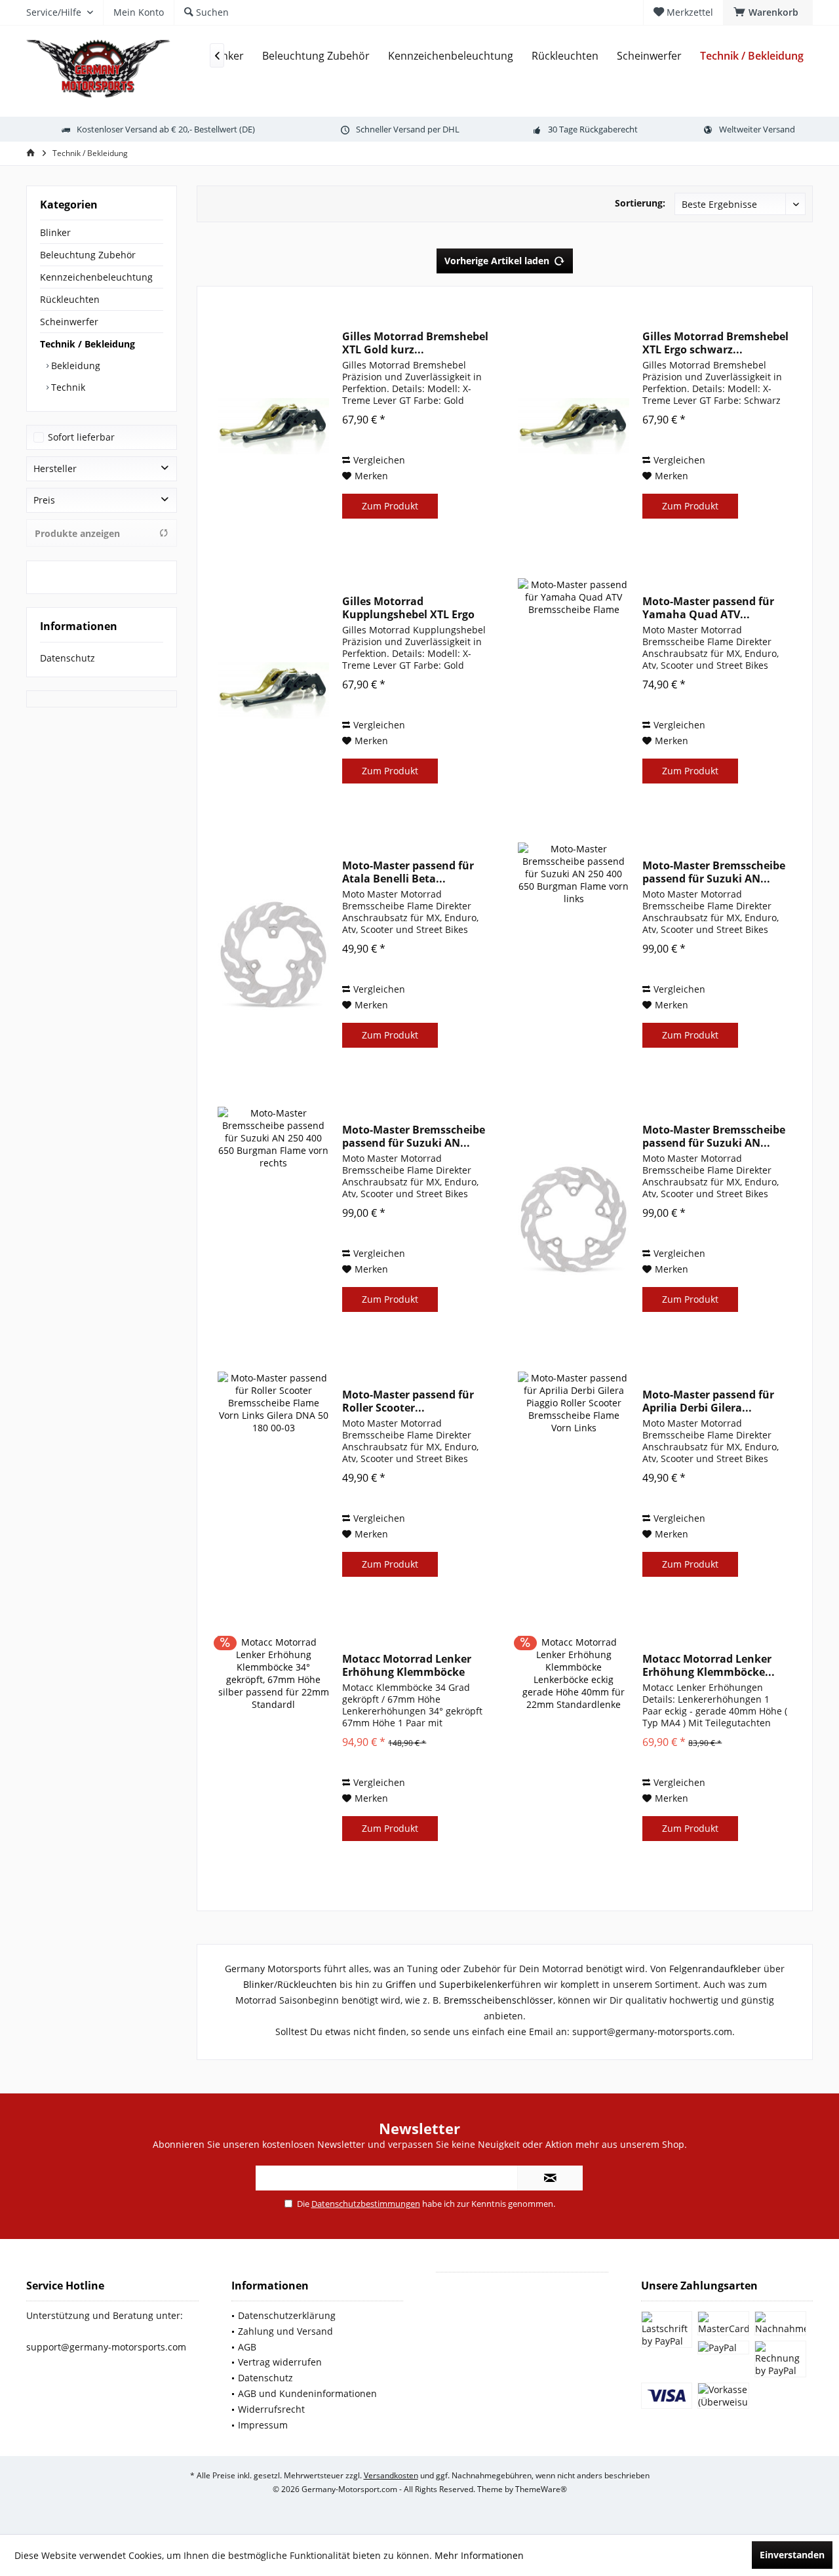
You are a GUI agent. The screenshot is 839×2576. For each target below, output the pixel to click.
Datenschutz (68, 658)
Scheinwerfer (69, 322)
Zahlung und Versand (285, 2331)
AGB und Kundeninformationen (307, 2393)
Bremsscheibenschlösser (498, 2000)
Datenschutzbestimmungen (366, 2204)
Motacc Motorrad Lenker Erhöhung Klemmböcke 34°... (407, 1665)
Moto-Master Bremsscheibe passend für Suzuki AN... (714, 872)
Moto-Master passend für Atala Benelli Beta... (408, 872)
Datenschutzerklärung (287, 2315)
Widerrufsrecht (271, 2409)
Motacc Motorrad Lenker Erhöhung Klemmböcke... (709, 1665)
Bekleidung (74, 366)
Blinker (55, 232)
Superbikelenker (475, 1984)
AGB (247, 2347)
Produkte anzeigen (77, 533)
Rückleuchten (70, 299)
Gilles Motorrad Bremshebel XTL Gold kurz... (415, 343)
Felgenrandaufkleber (715, 1969)
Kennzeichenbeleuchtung (96, 277)
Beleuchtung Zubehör (88, 255)
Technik (67, 387)
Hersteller (55, 468)
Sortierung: (640, 203)
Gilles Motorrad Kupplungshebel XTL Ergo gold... (408, 608)
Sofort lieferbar (81, 437)
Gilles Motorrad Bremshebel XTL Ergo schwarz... (715, 343)
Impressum (263, 2425)
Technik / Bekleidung (88, 344)
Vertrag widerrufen (280, 2362)
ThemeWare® (541, 2489)
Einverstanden (792, 2555)
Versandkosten (391, 2475)
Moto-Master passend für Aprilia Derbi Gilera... (708, 1401)
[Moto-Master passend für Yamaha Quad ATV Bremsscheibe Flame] (574, 691)
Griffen (401, 1984)
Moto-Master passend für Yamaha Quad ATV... (708, 608)
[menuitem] (768, 12)
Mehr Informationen (479, 2555)
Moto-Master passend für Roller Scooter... (408, 1401)
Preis (44, 500)
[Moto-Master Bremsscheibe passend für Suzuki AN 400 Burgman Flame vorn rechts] (574, 1219)
